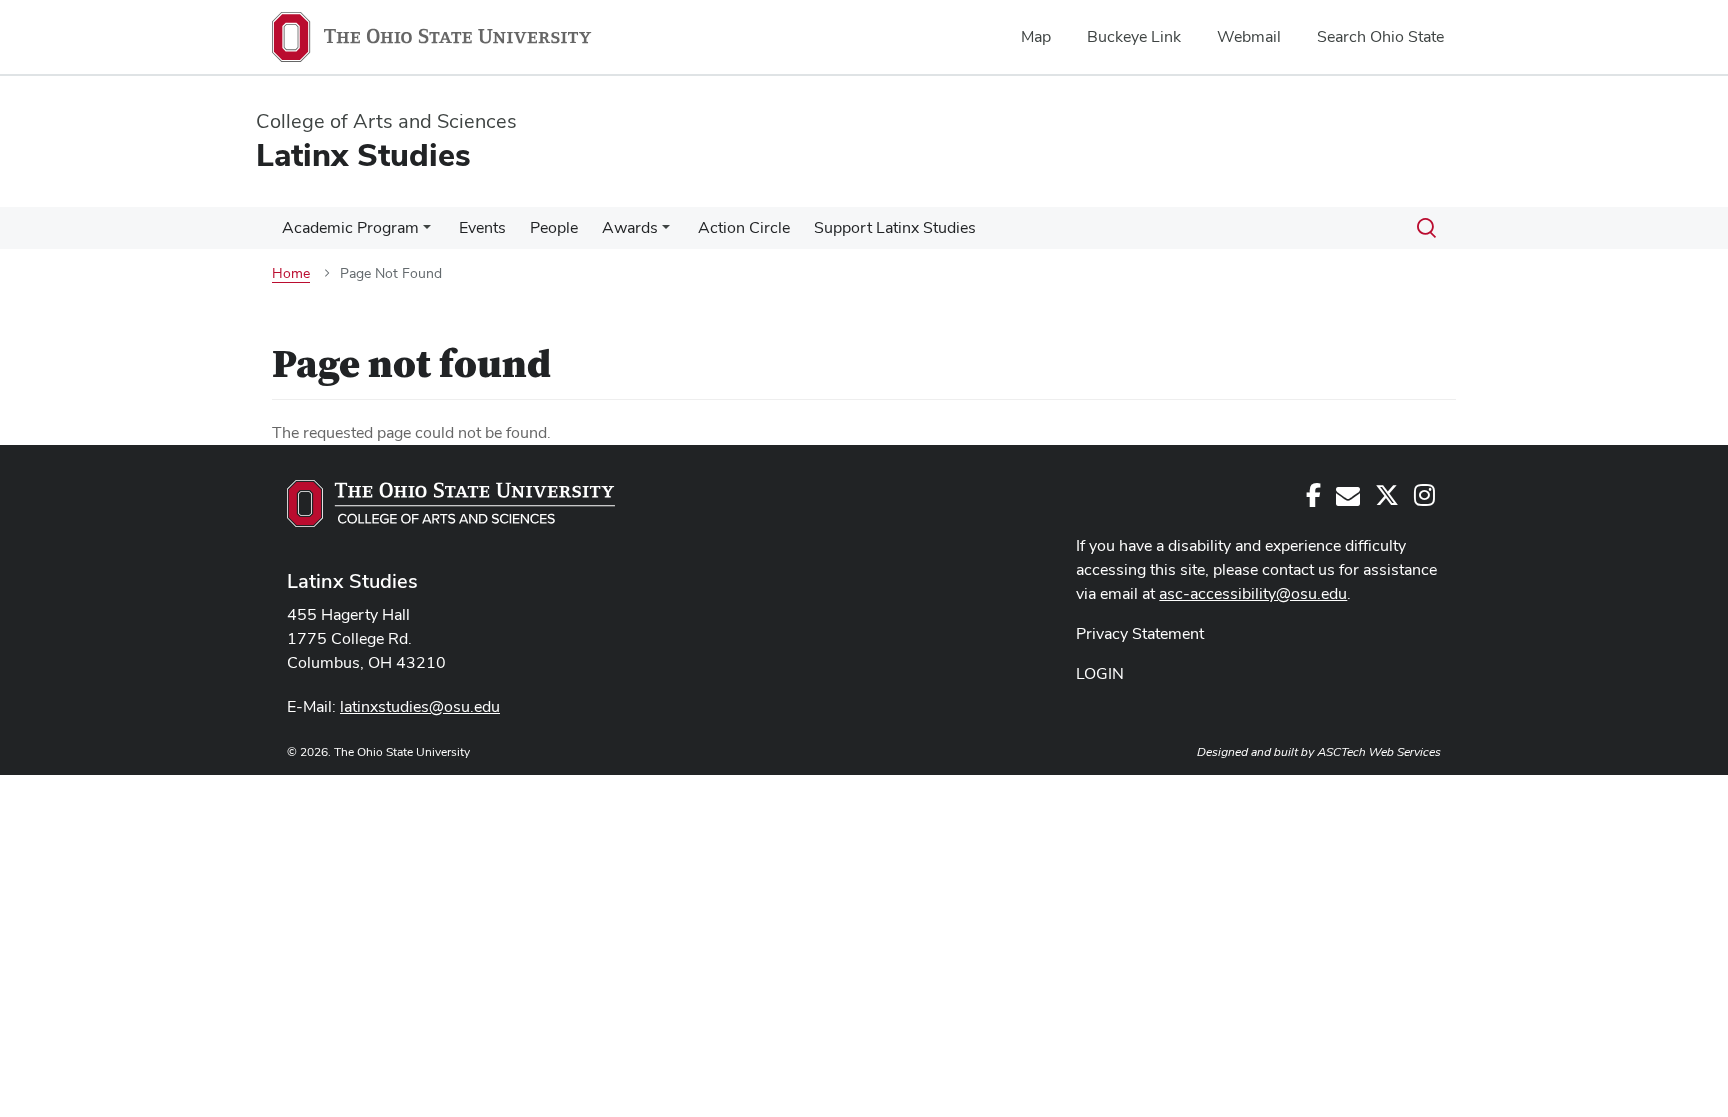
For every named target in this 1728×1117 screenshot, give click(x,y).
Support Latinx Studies (895, 227)
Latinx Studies (352, 581)
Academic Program (350, 227)
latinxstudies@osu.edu (420, 706)
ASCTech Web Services (1379, 752)
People (554, 227)
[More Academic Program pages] (427, 233)
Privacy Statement (1140, 633)
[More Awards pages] (666, 233)
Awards (630, 227)
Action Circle (744, 227)
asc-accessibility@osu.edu (1253, 593)
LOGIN (1100, 673)
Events (482, 227)
